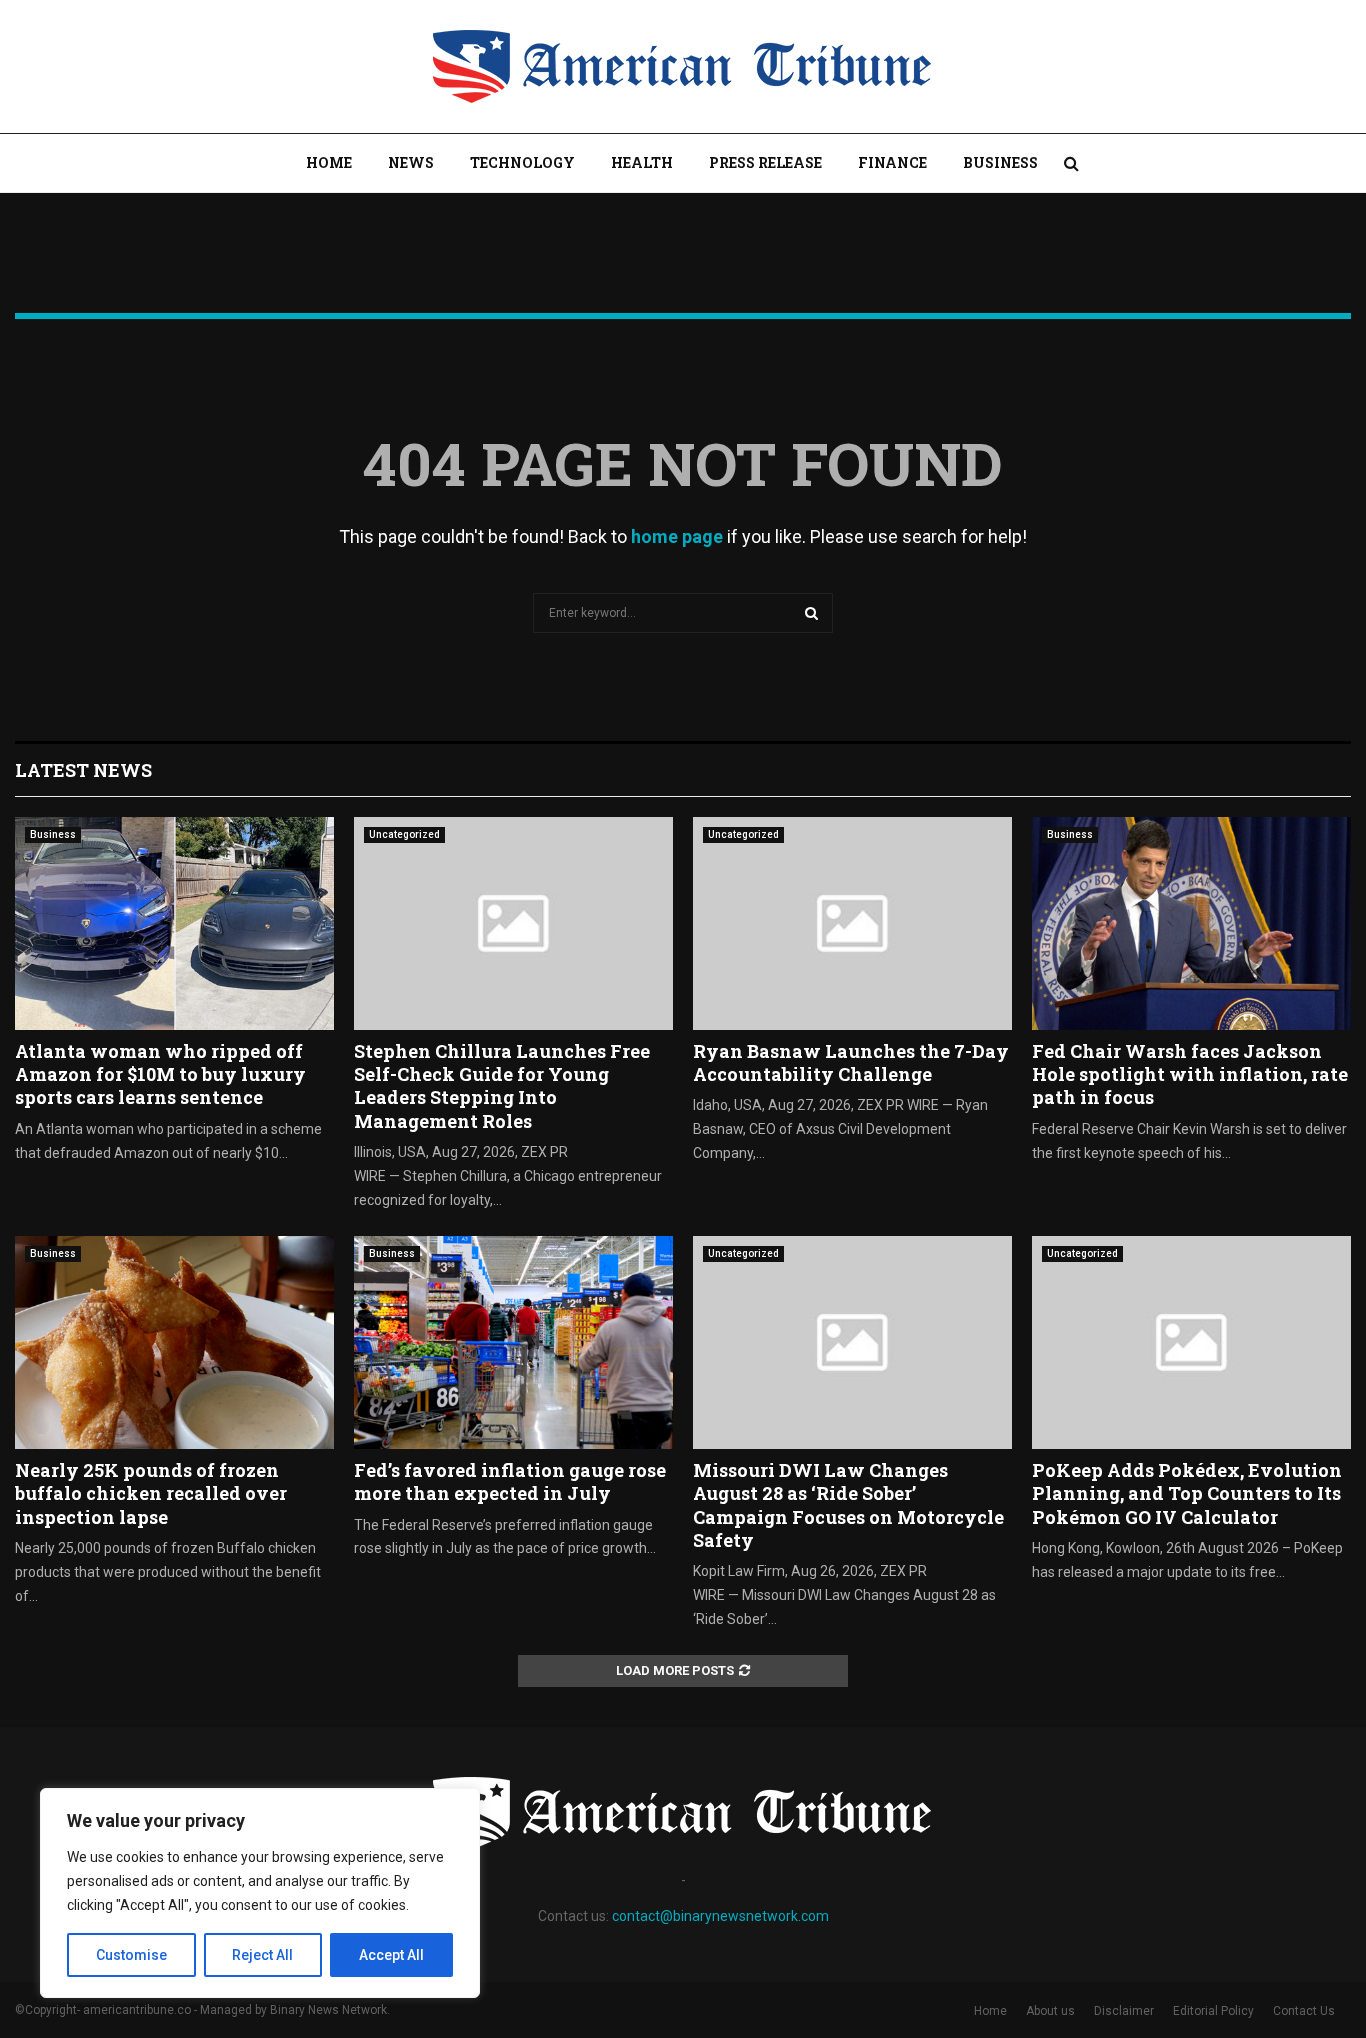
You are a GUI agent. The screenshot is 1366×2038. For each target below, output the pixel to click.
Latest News (83, 770)
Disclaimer (1124, 2011)
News (411, 162)
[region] (260, 1893)
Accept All (391, 1955)
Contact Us (1304, 2011)
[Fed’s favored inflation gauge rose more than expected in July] (513, 1342)
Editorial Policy (1213, 2011)
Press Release (765, 162)
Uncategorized (404, 834)
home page (677, 536)
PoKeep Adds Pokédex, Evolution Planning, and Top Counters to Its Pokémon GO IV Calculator (1187, 1493)
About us (1050, 2011)
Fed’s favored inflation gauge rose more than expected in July (510, 1481)
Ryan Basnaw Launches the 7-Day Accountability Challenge (851, 1062)
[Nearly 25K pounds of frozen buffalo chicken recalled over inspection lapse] (174, 1342)
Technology (522, 162)
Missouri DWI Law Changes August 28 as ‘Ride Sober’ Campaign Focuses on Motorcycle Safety (848, 1505)
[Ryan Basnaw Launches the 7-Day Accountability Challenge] (852, 923)
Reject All (262, 1955)
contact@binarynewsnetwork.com (720, 1916)
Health (642, 162)
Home (329, 162)
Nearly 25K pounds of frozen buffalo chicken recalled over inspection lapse (151, 1493)
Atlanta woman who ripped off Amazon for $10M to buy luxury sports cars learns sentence (160, 1074)
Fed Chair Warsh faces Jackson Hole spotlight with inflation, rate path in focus (1190, 1074)
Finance (892, 162)
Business (1000, 162)
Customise (131, 1955)
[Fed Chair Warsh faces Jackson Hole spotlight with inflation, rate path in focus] (1191, 923)
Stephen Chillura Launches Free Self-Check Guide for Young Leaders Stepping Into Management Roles (502, 1086)
